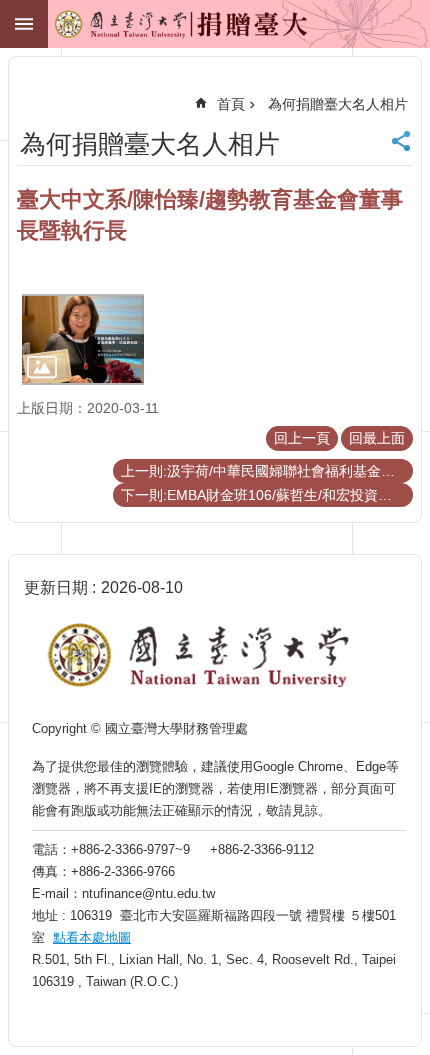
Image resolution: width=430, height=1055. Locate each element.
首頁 (231, 104)
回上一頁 (302, 438)
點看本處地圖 (92, 937)
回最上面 (377, 438)
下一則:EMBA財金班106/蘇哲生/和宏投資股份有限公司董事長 (267, 495)
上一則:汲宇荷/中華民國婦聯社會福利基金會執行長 (267, 471)
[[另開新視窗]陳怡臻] (83, 339)
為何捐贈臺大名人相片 (338, 104)
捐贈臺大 (136, 31)
